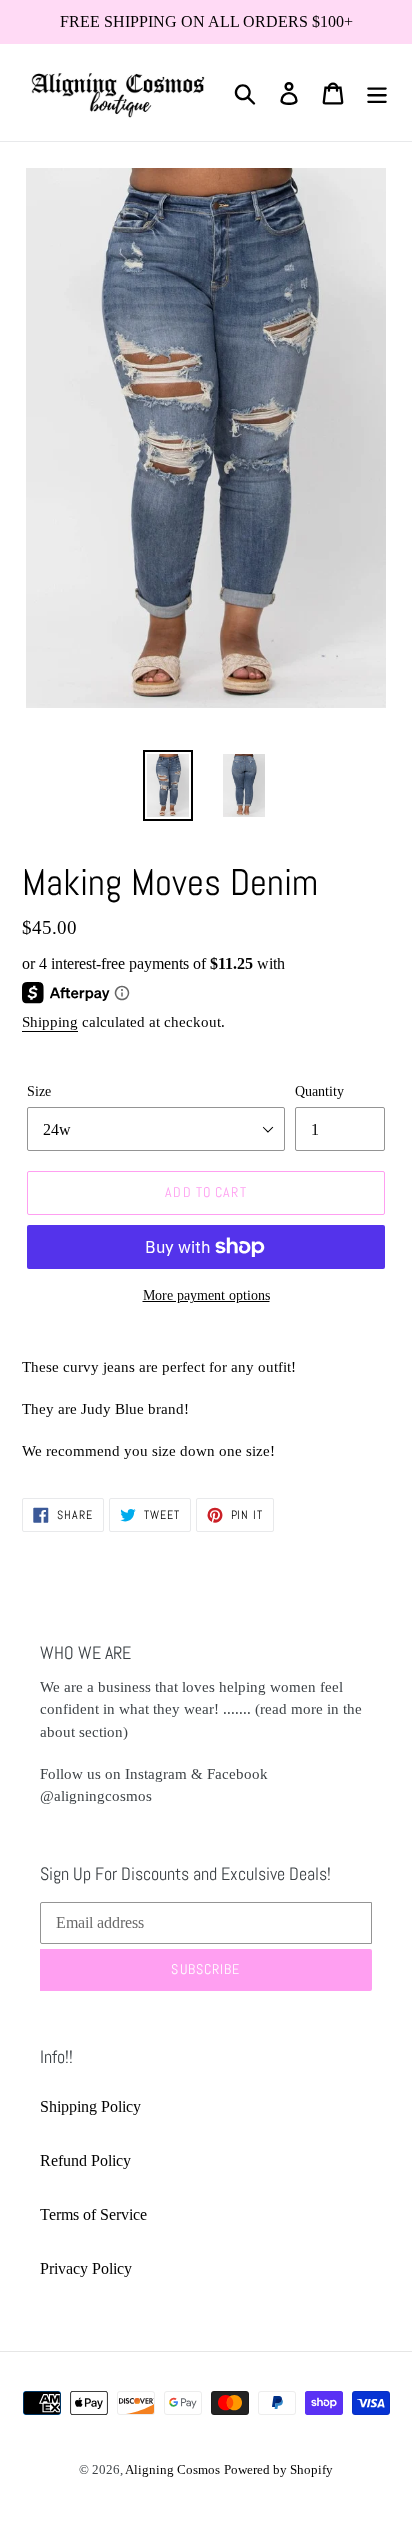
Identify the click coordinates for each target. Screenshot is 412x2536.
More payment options (206, 1295)
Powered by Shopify (278, 2469)
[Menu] (377, 92)
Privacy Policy (86, 2268)
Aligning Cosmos (172, 2469)
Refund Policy (85, 2160)
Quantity (319, 1091)
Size (39, 1091)
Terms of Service (93, 2214)
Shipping (50, 1022)
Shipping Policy (90, 2106)
